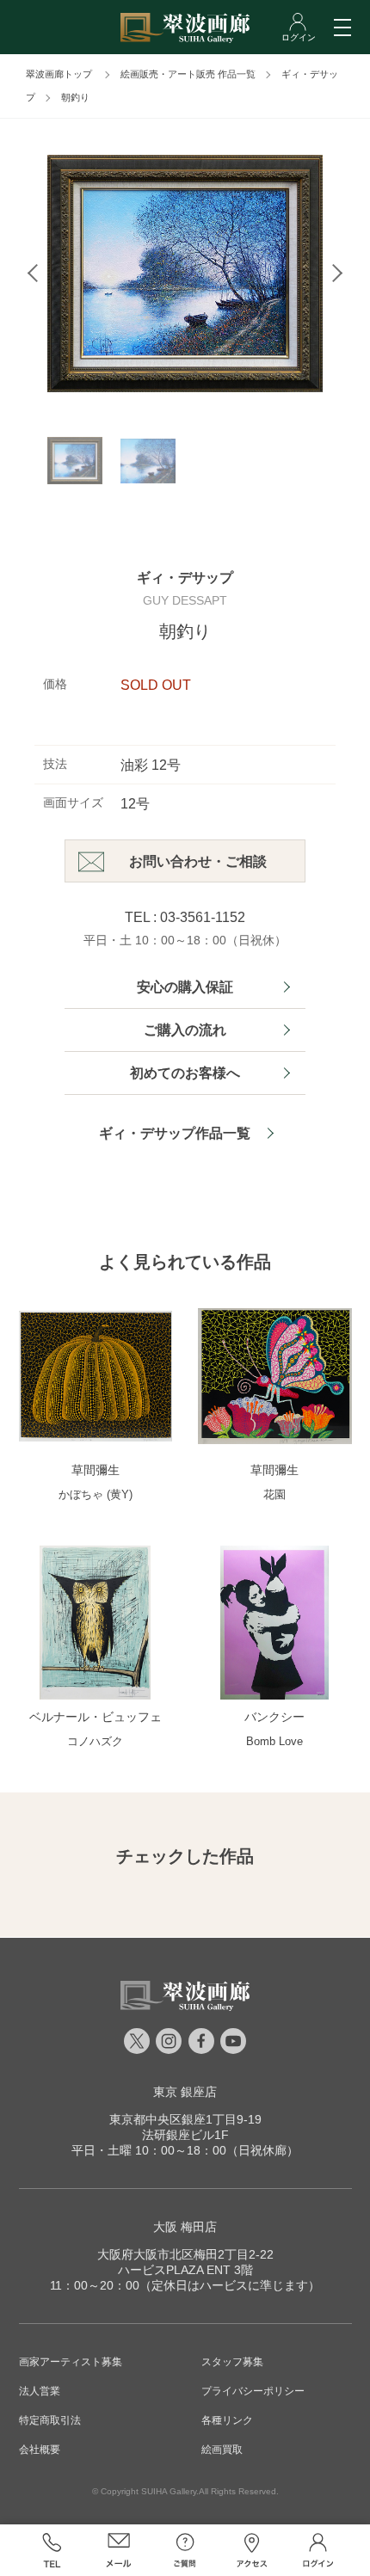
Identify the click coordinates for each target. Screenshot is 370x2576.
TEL (52, 2550)
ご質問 (185, 2550)
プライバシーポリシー (253, 2391)
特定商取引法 (50, 2420)
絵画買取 (222, 2450)
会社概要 (40, 2450)
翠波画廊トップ (59, 74)
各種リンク (227, 2420)
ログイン (318, 2550)
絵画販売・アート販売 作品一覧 (188, 74)
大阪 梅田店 (185, 2227)
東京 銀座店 (185, 2092)
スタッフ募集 (232, 2362)
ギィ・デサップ (185, 578)
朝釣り (75, 97)
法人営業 (40, 2391)
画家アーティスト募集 (71, 2362)
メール (118, 2550)
